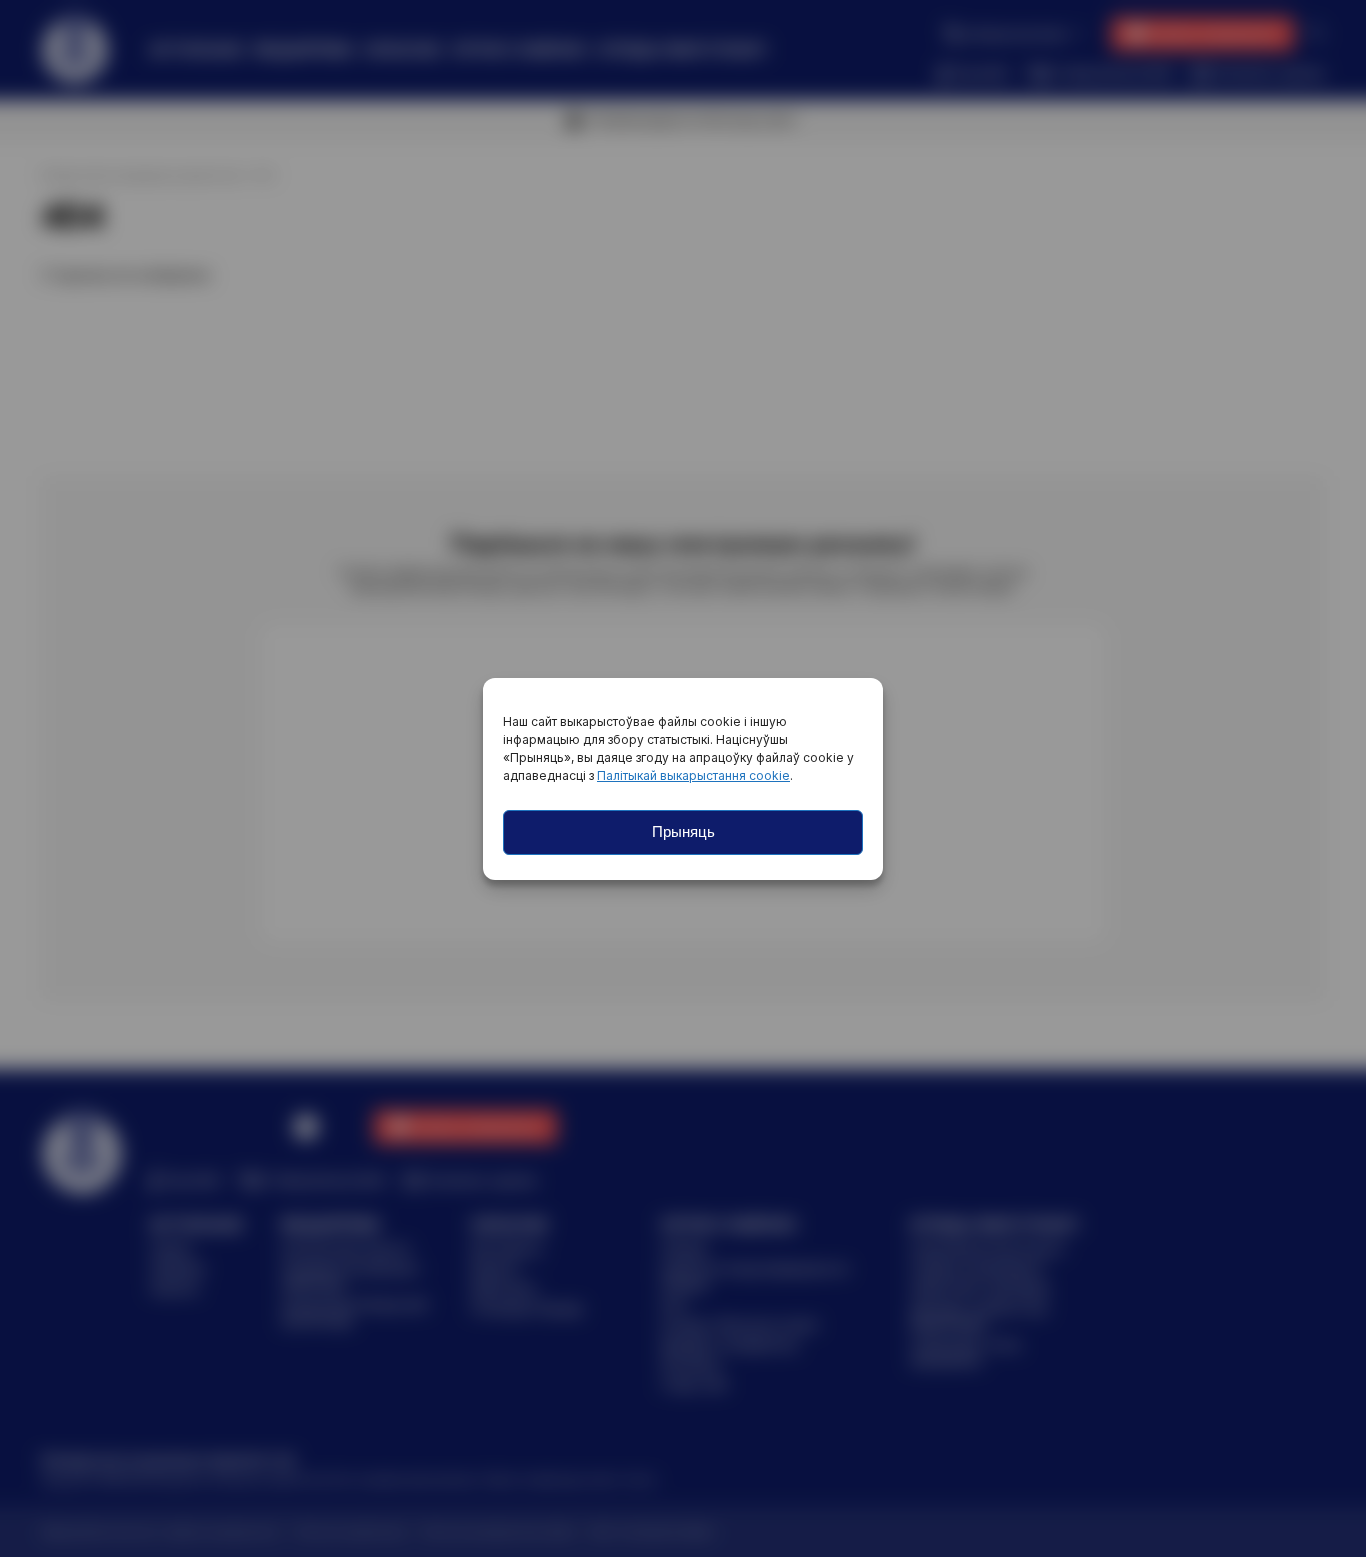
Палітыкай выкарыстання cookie (693, 775)
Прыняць (683, 831)
